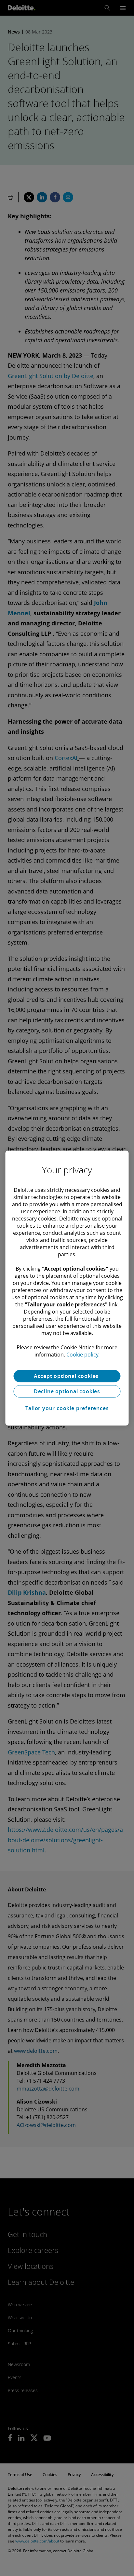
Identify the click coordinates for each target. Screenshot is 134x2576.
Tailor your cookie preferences (67, 1408)
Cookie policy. (83, 1355)
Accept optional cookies (67, 1376)
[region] (67, 1288)
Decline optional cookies (67, 1391)
